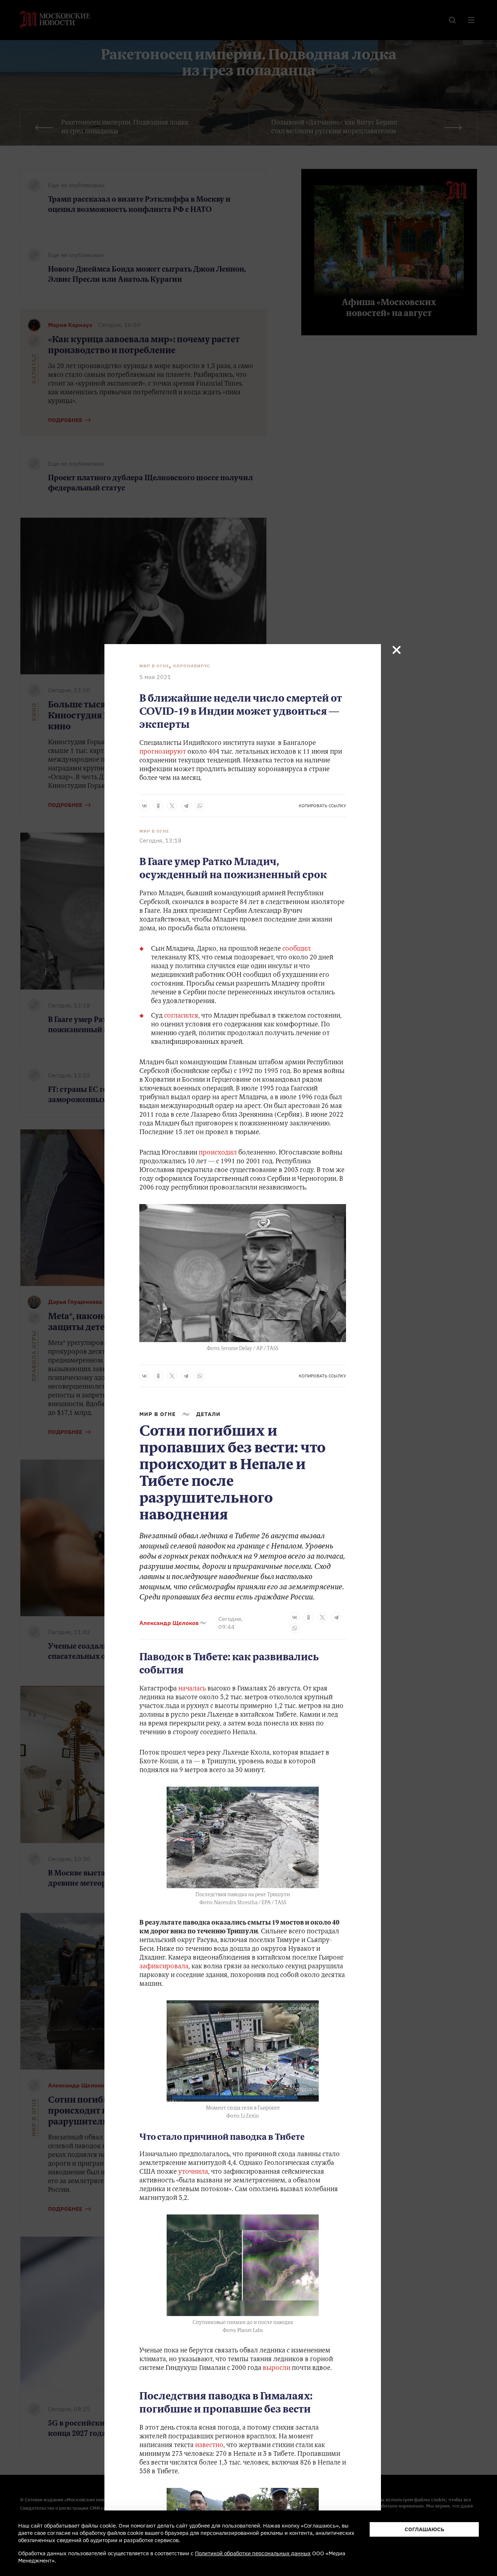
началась (192, 1689)
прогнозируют (163, 752)
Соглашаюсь (424, 2529)
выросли (277, 2368)
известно (209, 2446)
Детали (208, 1414)
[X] (172, 806)
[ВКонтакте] (144, 806)
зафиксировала (164, 1967)
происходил (218, 1153)
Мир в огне (154, 666)
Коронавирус (192, 666)
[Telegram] (186, 806)
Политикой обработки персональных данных (253, 2553)
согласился (181, 1016)
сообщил (297, 949)
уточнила (193, 2172)
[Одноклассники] (158, 806)
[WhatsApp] (200, 806)
